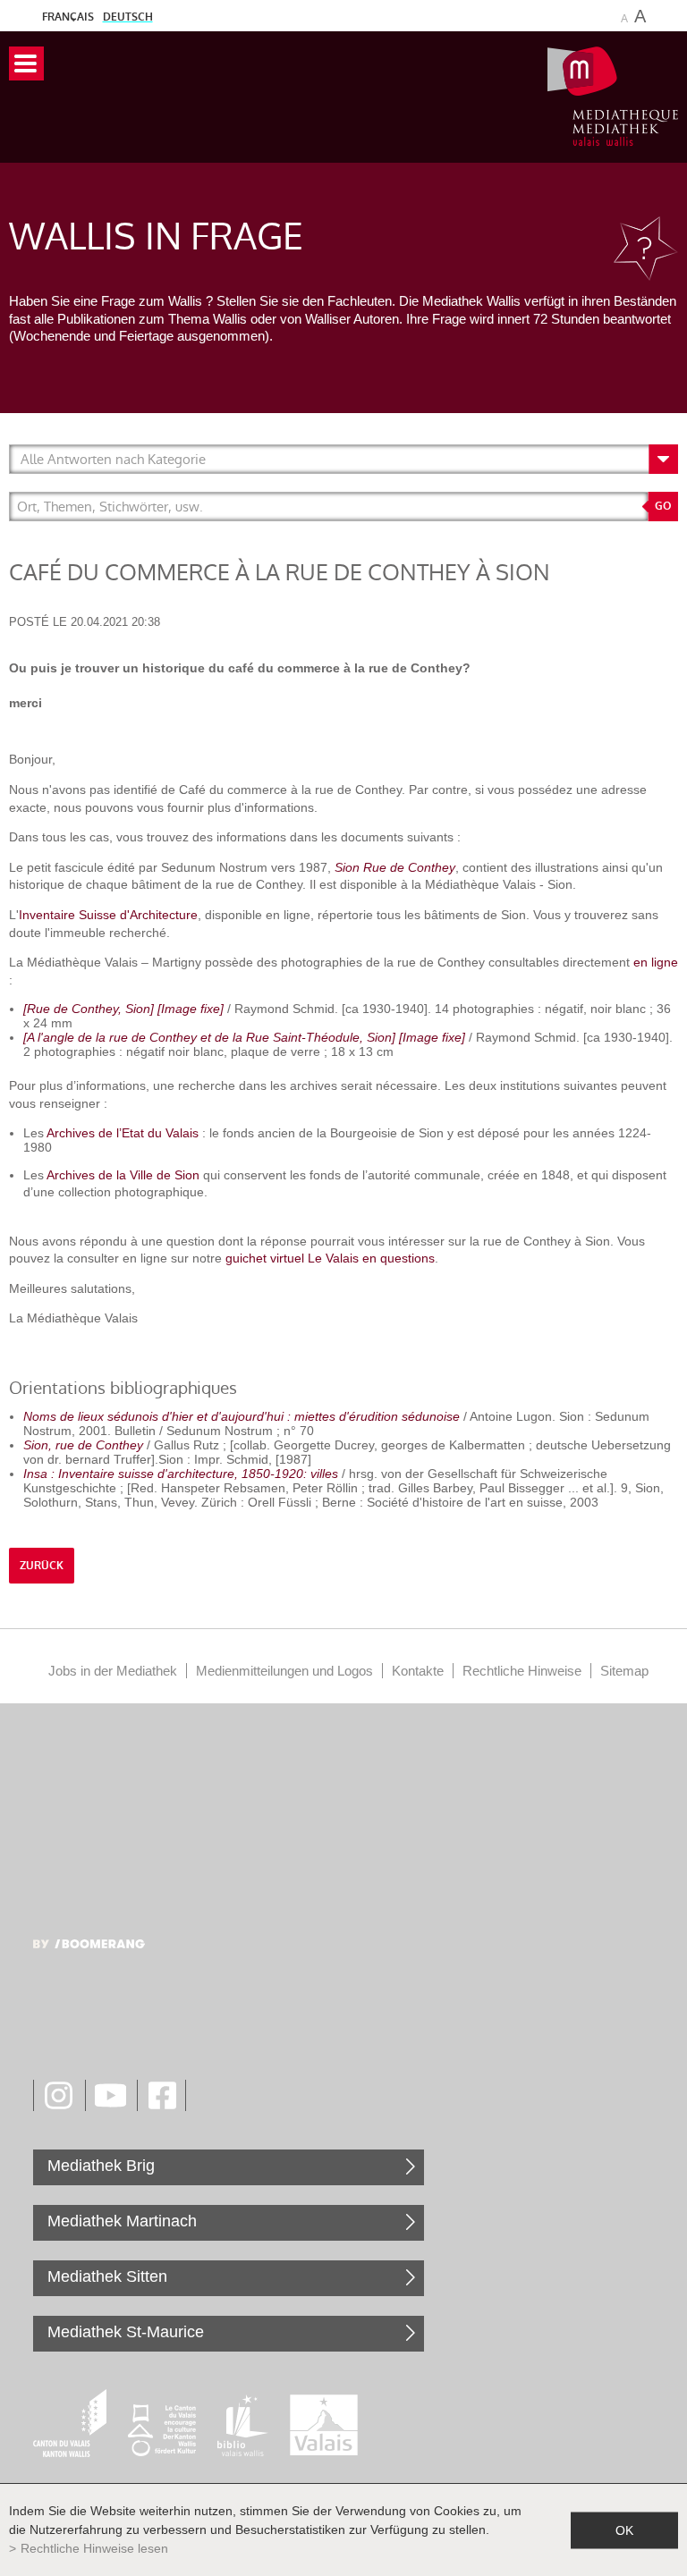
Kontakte (418, 1671)
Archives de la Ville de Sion (123, 1175)
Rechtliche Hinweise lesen (94, 2548)
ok (624, 2530)
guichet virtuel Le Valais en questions (330, 1258)
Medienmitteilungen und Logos (284, 1671)
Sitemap (624, 1671)
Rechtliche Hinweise (522, 1671)
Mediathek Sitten (107, 2276)
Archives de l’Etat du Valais (124, 1133)
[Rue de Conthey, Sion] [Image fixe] (123, 1009)
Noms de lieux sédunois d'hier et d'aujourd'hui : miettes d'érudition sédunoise (242, 1416)
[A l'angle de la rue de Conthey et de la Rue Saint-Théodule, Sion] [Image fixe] (244, 1037)
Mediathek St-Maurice (126, 2332)
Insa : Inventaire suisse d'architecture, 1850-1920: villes (181, 1474)
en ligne (656, 962)
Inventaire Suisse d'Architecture (108, 915)
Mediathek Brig (101, 2166)
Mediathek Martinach (122, 2221)
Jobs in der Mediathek (113, 1671)
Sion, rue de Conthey (83, 1445)
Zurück (42, 1566)
